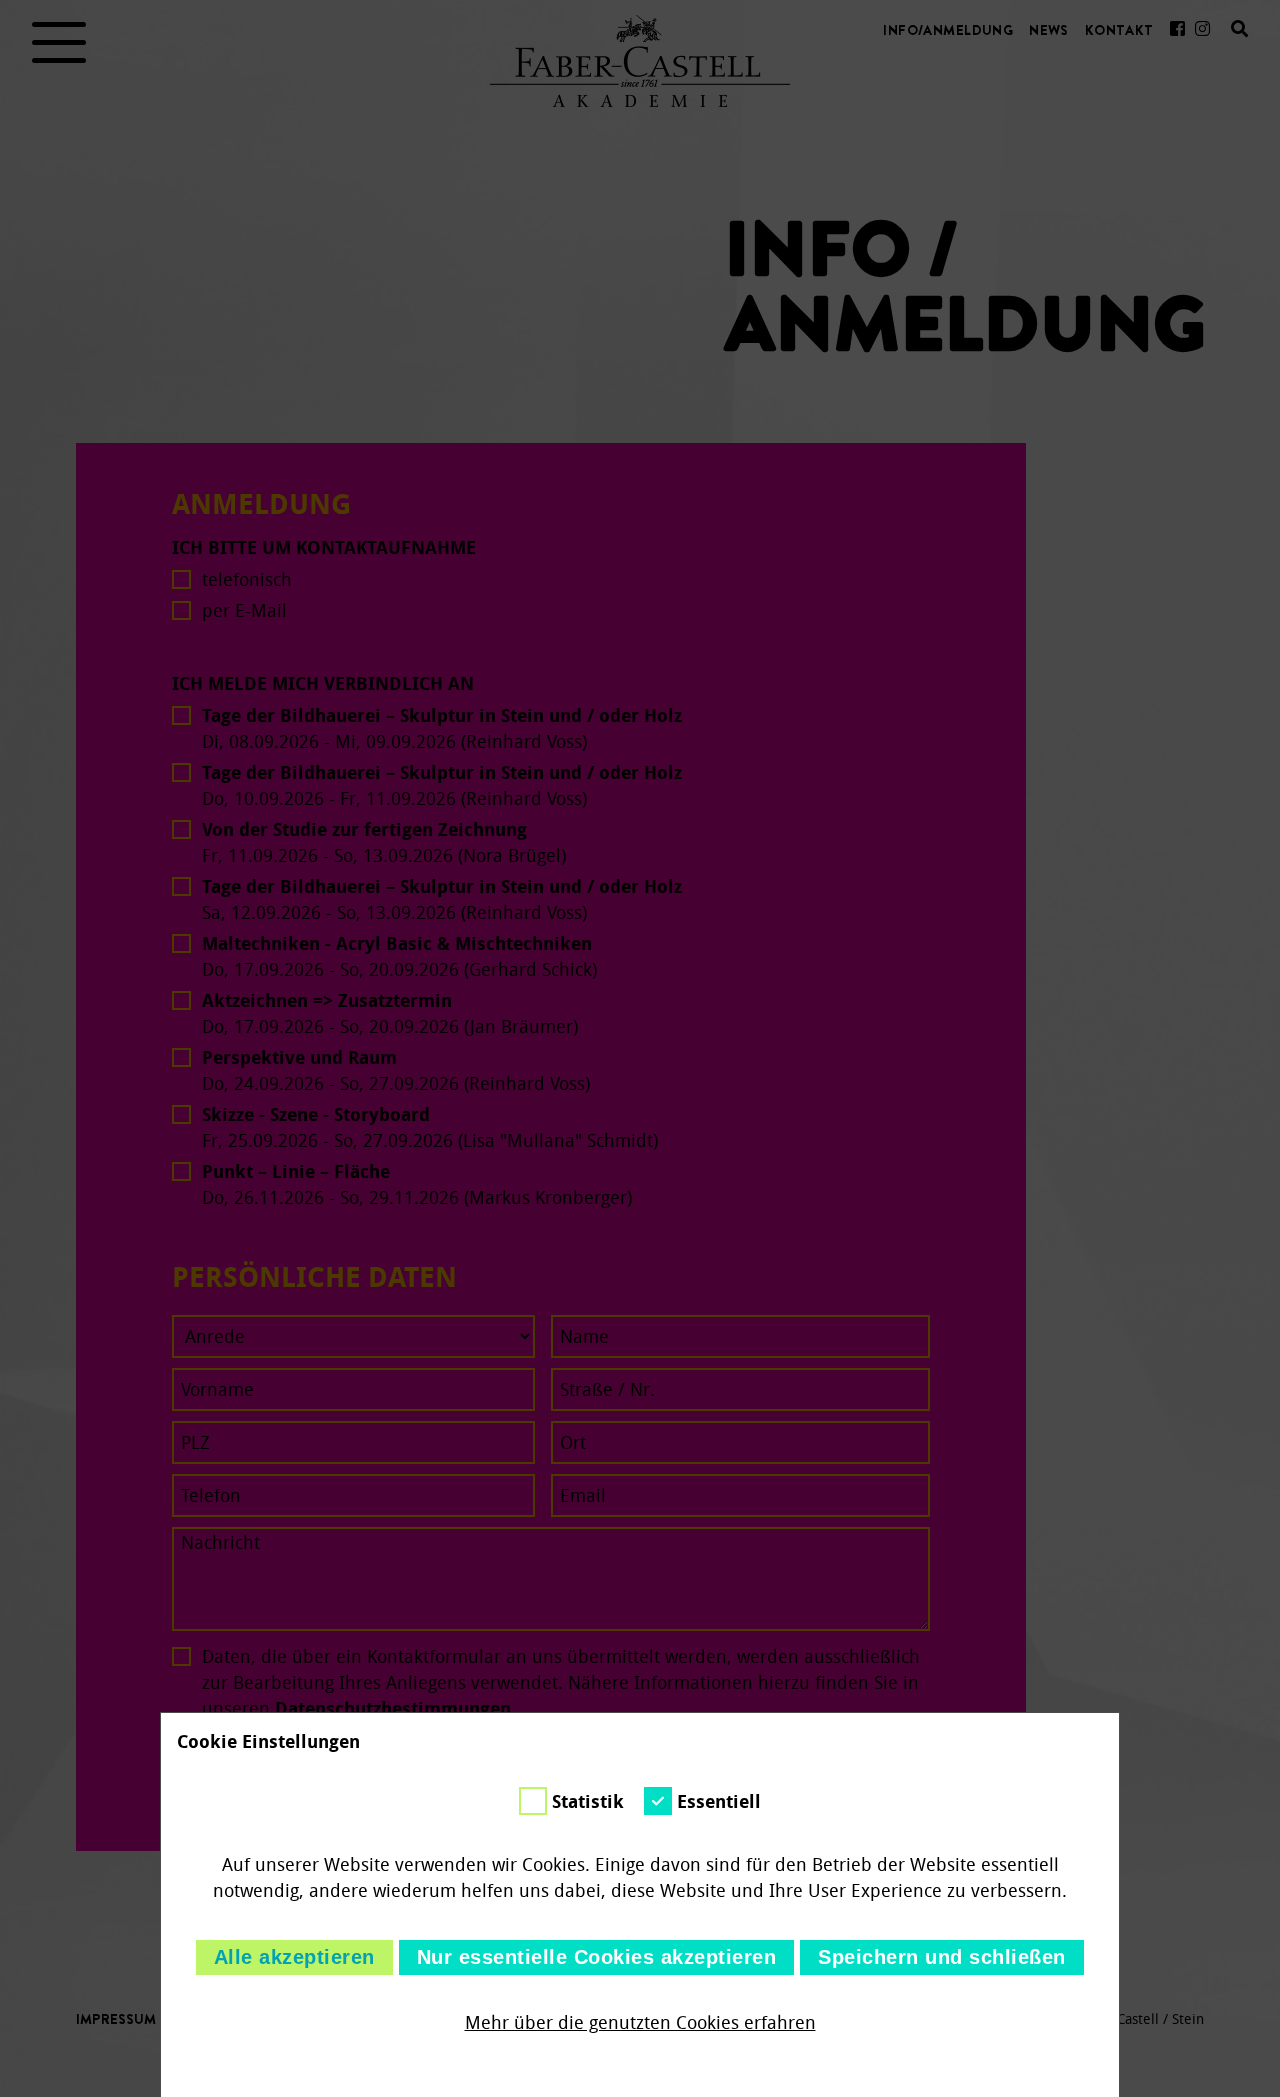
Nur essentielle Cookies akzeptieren (597, 1957)
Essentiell (719, 1802)
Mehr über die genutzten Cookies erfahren (640, 2023)
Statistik (588, 1802)
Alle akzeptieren (294, 1957)
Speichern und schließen (942, 1957)
